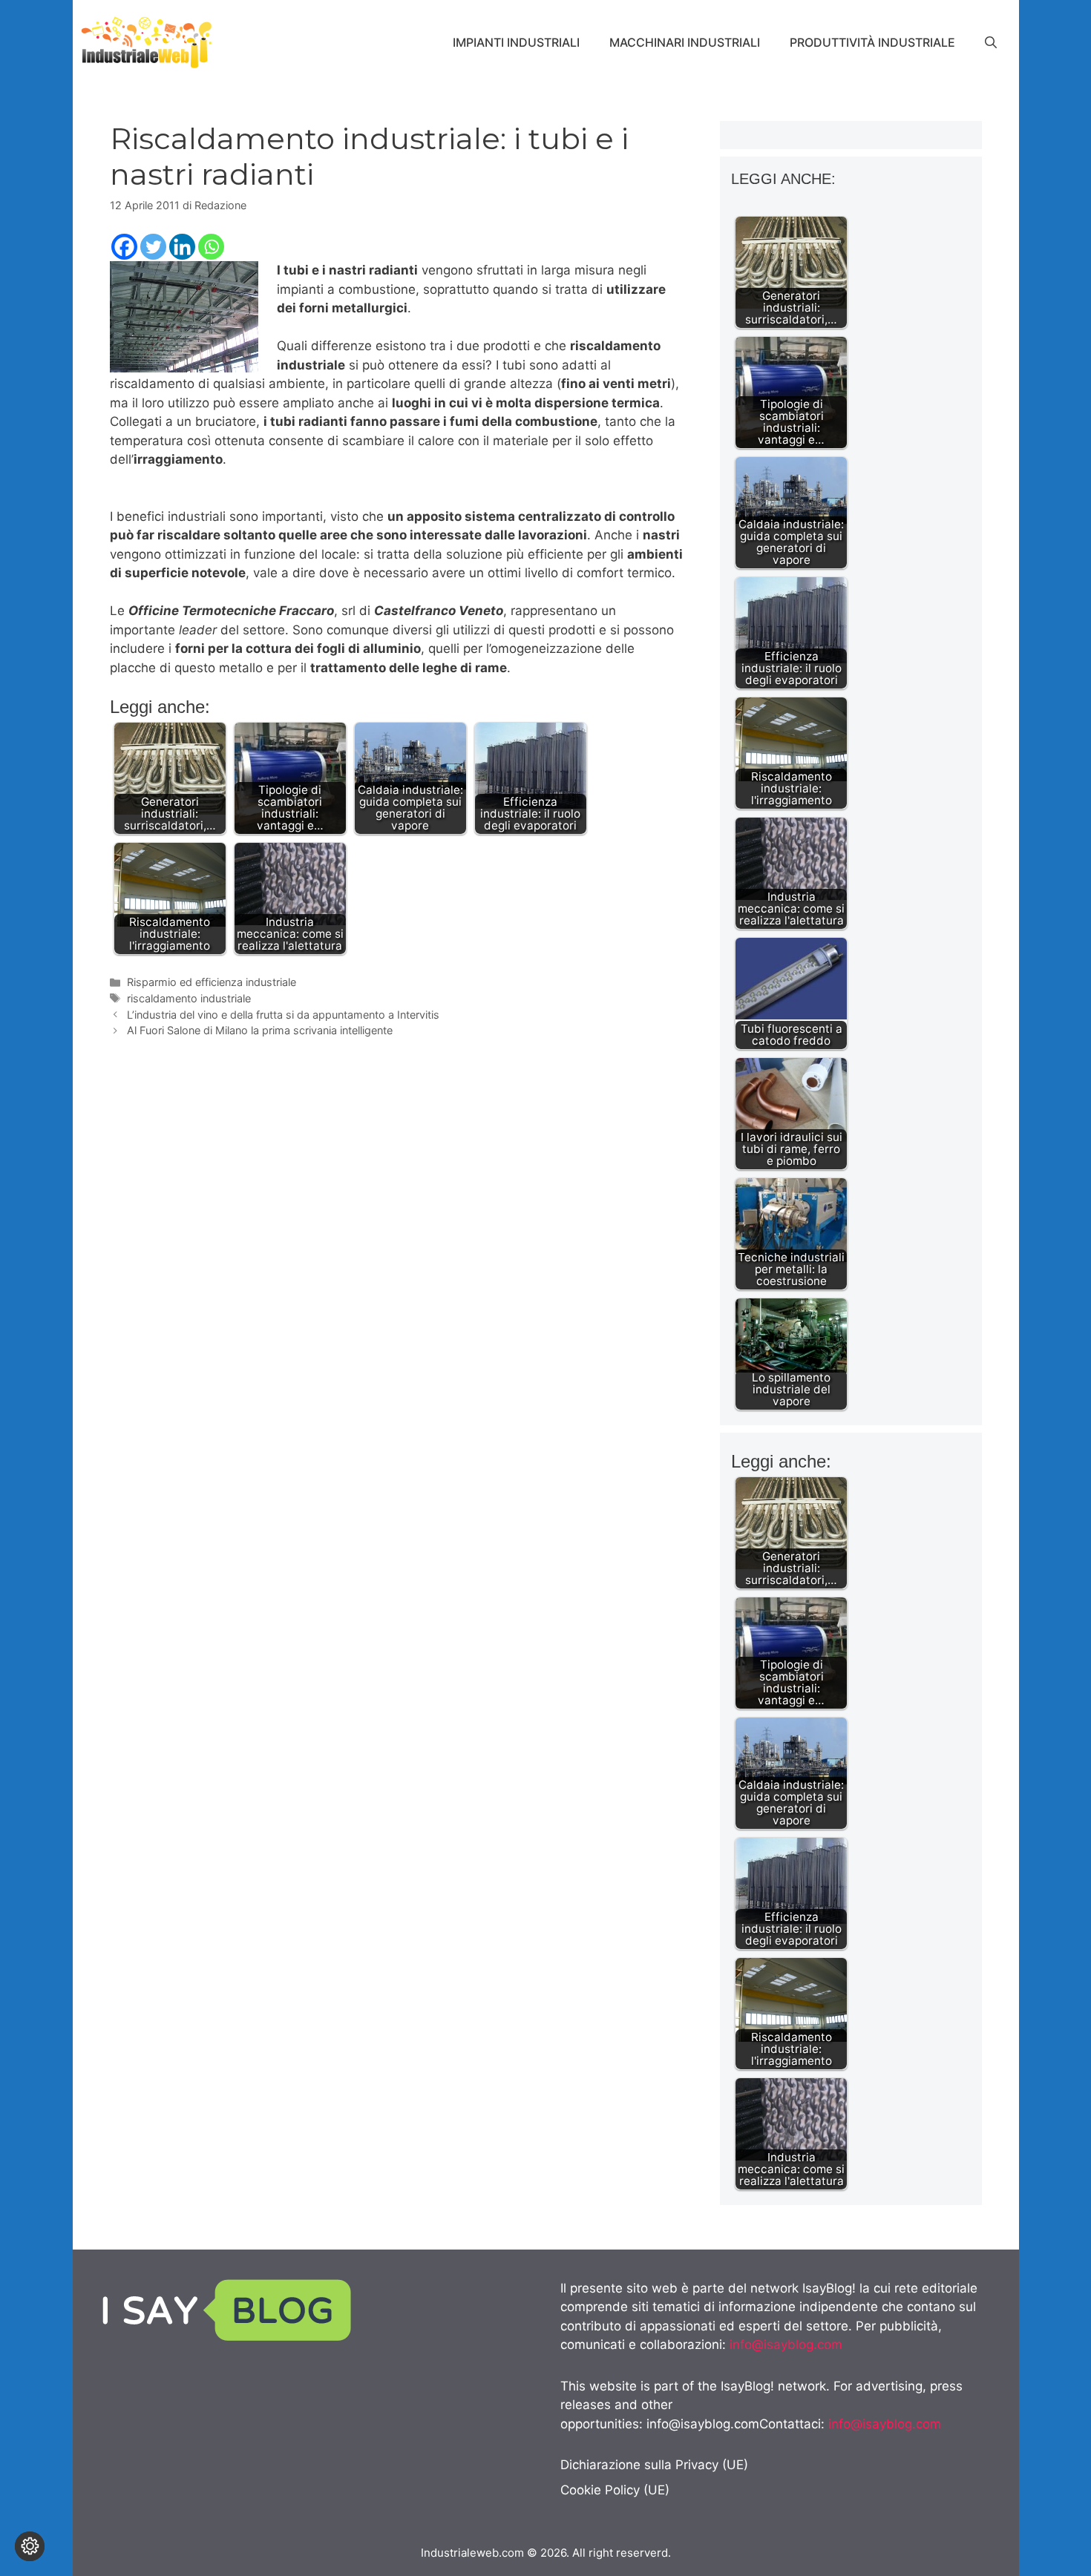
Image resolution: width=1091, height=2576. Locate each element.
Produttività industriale (872, 42)
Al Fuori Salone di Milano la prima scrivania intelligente (260, 1030)
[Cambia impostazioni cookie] (30, 2546)
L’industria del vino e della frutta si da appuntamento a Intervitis (283, 1015)
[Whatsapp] (211, 247)
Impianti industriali (516, 42)
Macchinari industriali (685, 42)
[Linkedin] (182, 247)
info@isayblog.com (786, 2345)
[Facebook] (124, 247)
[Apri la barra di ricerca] (991, 42)
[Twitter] (153, 247)
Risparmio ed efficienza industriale (212, 982)
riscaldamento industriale (189, 998)
